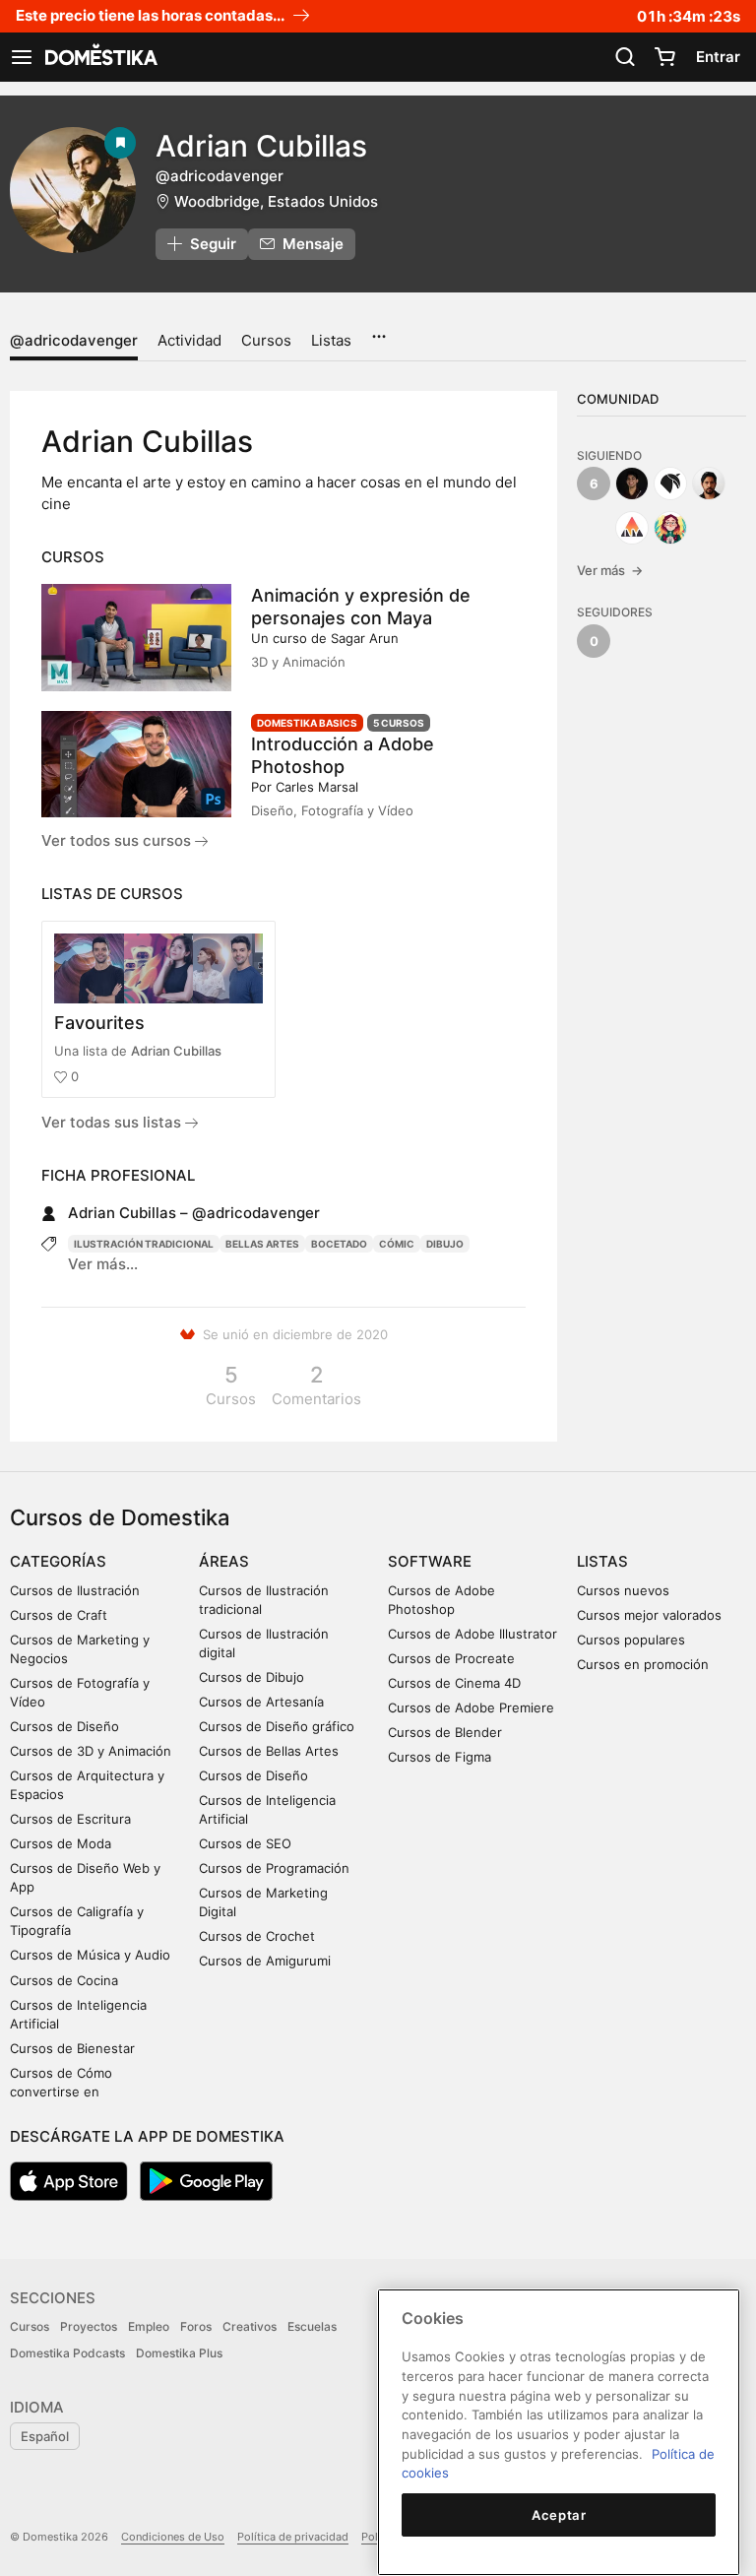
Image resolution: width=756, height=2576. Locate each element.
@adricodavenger (74, 340)
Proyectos (89, 2326)
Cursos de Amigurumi (265, 1961)
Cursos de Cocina (64, 1980)
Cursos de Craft (59, 1615)
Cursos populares (631, 1640)
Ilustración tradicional (144, 1244)
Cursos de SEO (245, 1843)
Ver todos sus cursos (118, 840)
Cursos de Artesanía (261, 1702)
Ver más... (103, 1264)
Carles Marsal (317, 787)
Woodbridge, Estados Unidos (276, 201)
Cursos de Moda (61, 1843)
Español (45, 2436)
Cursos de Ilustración (75, 1590)
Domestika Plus (179, 2353)
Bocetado (339, 1244)
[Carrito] (664, 57)
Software (430, 1561)
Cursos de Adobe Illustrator (472, 1634)
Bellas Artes (262, 1244)
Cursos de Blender (445, 1732)
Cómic (397, 1244)
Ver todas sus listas (113, 1122)
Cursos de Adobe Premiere (471, 1707)
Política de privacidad (293, 2537)
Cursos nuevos (623, 1590)
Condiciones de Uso (173, 2537)
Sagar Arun (365, 638)
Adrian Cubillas (176, 1051)
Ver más (610, 570)
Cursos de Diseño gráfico (277, 1726)
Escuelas (312, 2326)
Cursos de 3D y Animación (91, 1751)
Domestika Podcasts (67, 2353)
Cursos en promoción (643, 1664)
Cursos (266, 340)
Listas (331, 340)
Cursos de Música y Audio (90, 1955)
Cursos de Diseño (64, 1726)
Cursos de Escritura (70, 1819)
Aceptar (559, 2515)
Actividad (189, 340)
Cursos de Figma (440, 1757)
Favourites (99, 1023)
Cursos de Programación (274, 1868)
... (378, 330)
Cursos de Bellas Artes (269, 1751)
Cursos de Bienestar (72, 2048)
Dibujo (445, 1244)
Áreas (224, 1561)
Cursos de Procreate (451, 1658)
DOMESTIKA (99, 57)
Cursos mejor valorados (649, 1615)
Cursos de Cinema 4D (454, 1683)
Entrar (718, 57)
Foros (196, 2326)
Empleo (149, 2326)
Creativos (250, 2326)
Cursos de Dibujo (252, 1677)
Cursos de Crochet (257, 1936)
